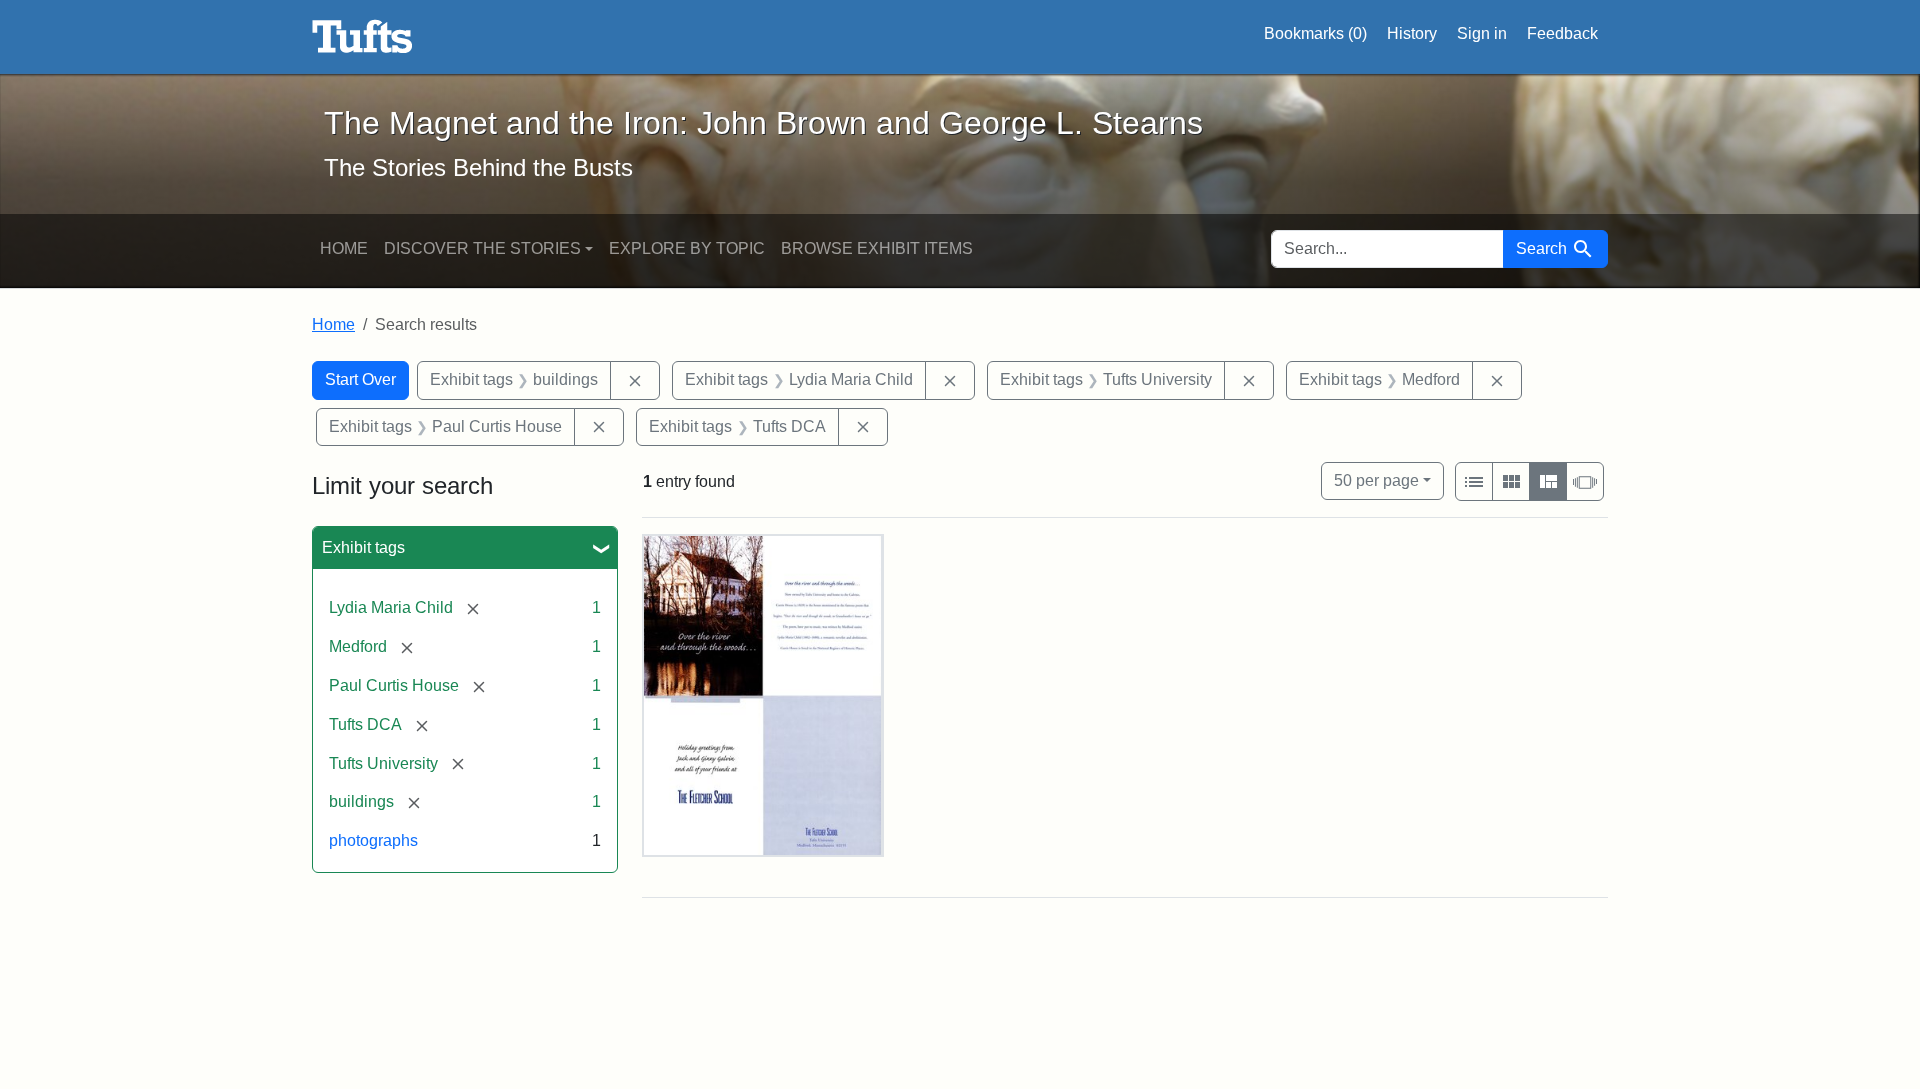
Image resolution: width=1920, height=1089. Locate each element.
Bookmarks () (1315, 33)
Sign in (1482, 33)
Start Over (360, 379)
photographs (373, 840)
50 (1376, 480)
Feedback (1562, 33)
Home (344, 248)
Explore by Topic (687, 248)
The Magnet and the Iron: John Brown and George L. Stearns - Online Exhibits (362, 37)
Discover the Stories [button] (482, 248)
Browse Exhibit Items (877, 248)
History (1412, 33)
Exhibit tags (363, 547)
